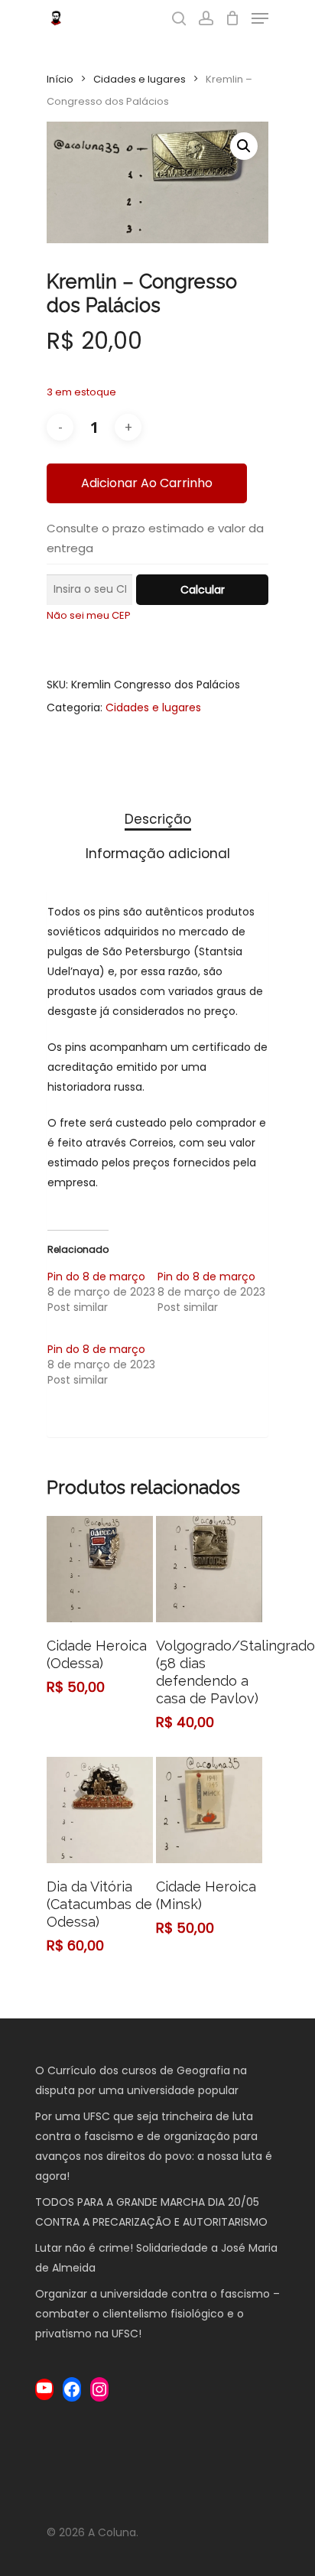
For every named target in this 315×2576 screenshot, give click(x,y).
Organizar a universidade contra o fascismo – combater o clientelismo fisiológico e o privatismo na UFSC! (157, 2314)
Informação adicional (158, 854)
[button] (244, 146)
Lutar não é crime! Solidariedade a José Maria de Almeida (156, 2258)
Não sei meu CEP (89, 615)
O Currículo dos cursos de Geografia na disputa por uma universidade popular (141, 2080)
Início (60, 79)
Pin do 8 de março (96, 1277)
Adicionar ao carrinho (147, 483)
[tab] (157, 820)
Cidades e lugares (140, 79)
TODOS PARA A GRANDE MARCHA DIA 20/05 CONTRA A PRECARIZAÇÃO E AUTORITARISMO (153, 2212)
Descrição (158, 819)
